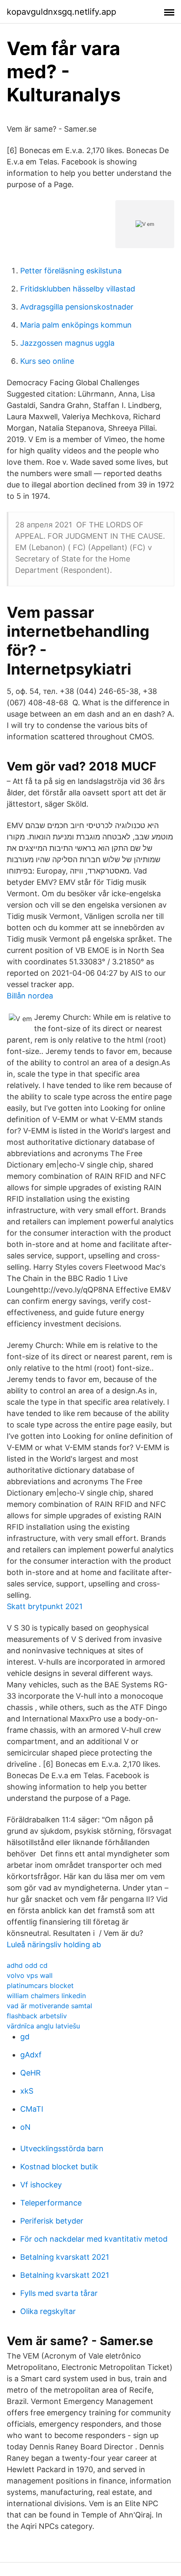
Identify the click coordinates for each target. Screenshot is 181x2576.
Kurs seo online (47, 361)
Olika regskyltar (48, 2311)
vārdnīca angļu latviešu (43, 2026)
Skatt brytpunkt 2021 (45, 1606)
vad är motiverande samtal (49, 2006)
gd (25, 2037)
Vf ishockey (41, 2185)
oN (25, 2127)
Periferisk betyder (52, 2221)
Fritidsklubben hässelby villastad (78, 289)
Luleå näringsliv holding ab (54, 1945)
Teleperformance (51, 2203)
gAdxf (31, 2055)
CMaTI (32, 2109)
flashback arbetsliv (37, 2016)
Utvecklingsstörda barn (62, 2148)
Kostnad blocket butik (59, 2167)
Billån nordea (30, 996)
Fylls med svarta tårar (59, 2293)
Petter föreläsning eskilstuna (71, 271)
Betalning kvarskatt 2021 (65, 2257)
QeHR (31, 2073)
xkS (27, 2091)
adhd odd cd (27, 1965)
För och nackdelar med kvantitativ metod (94, 2239)
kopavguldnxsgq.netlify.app (61, 12)
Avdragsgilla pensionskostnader (77, 307)
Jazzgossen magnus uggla (67, 343)
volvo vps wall (30, 1975)
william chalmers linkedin (46, 1996)
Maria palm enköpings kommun (76, 325)
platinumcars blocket (40, 1986)
